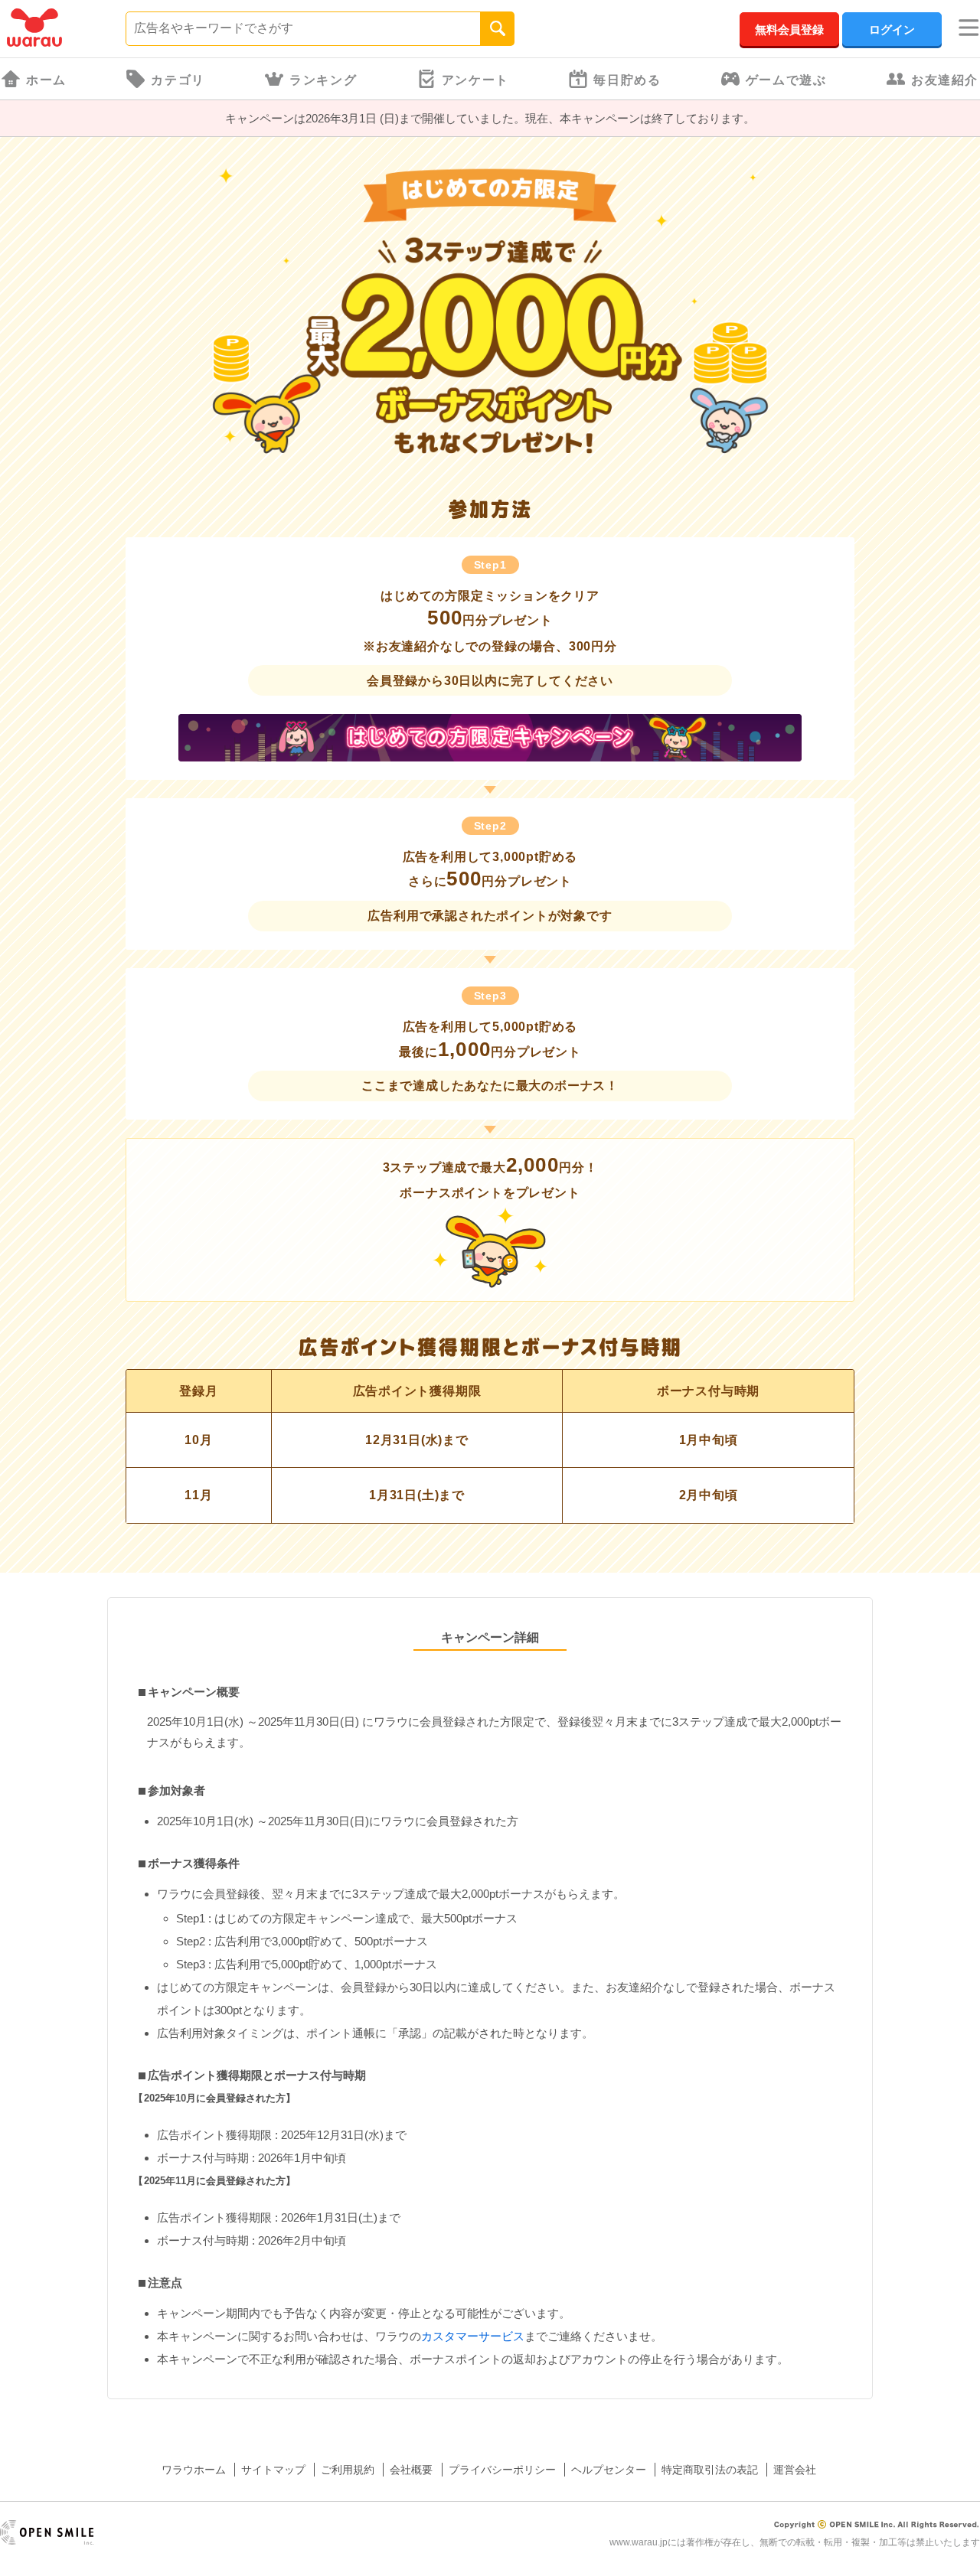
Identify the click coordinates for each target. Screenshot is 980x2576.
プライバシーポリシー (502, 2470)
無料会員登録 (789, 29)
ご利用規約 (348, 2470)
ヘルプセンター (609, 2470)
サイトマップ (273, 2470)
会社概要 (411, 2470)
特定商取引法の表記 (710, 2470)
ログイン (892, 29)
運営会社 (795, 2470)
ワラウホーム (194, 2470)
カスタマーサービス (473, 2336)
